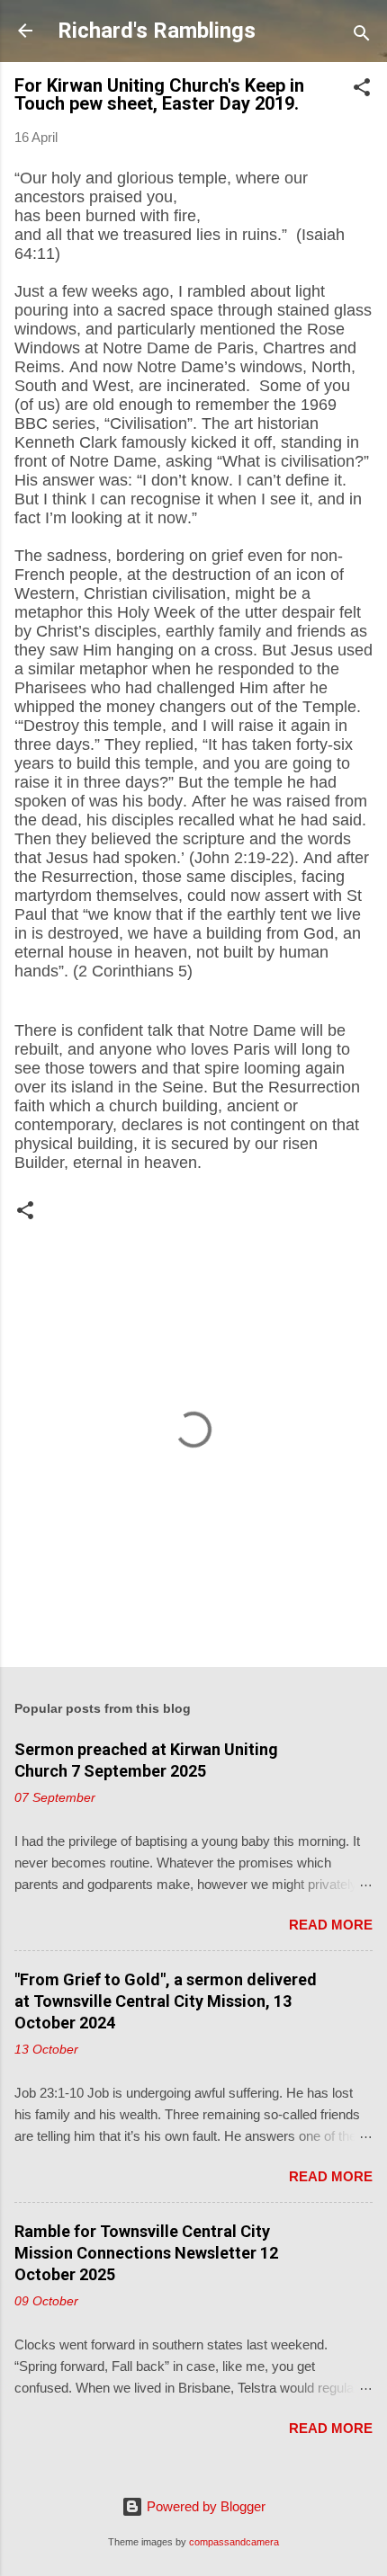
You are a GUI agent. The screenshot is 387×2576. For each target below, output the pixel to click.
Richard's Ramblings (157, 31)
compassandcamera (234, 2542)
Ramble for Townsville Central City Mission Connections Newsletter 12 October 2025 (146, 2253)
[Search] (362, 36)
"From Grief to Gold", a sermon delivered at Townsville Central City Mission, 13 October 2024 (166, 2001)
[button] (362, 90)
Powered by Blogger (204, 2506)
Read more (331, 1925)
